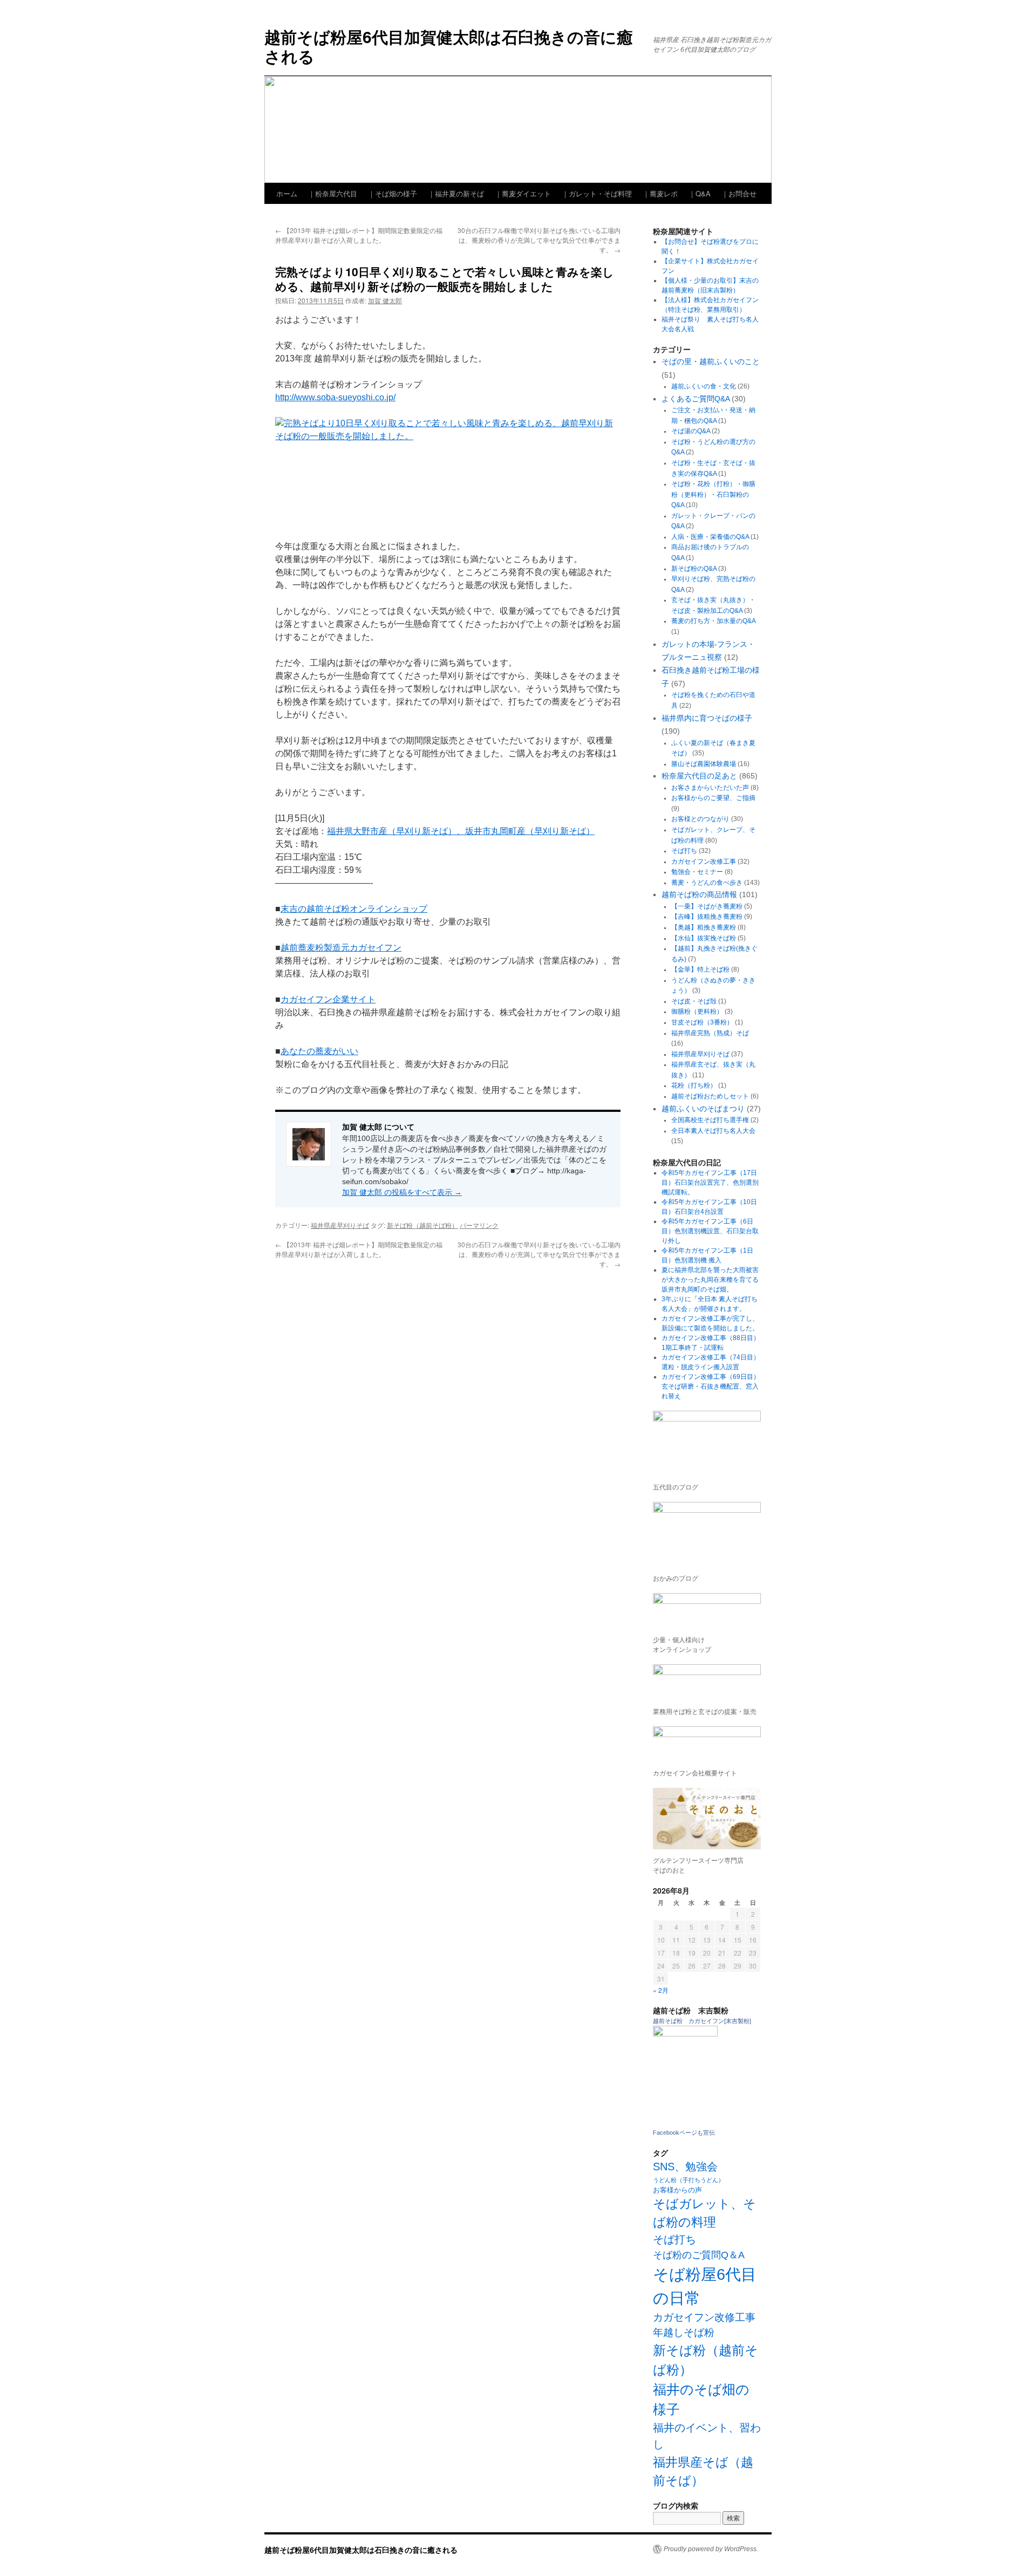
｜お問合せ (739, 193)
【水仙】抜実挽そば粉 (704, 938)
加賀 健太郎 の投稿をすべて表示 (402, 1192)
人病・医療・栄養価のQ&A (710, 537)
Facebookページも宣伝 (684, 2133)
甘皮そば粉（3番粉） (702, 1022)
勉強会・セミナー (697, 872)
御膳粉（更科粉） (697, 1012)
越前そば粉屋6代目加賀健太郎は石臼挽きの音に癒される (449, 46)
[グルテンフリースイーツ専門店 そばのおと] (707, 1819)
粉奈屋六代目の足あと (699, 776)
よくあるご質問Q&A (696, 399)
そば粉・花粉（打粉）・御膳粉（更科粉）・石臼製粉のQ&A (713, 494)
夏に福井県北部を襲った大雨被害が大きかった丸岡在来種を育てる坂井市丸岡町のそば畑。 (710, 1280)
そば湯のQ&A (691, 431)
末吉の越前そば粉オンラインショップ (354, 909)
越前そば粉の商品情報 (699, 894)
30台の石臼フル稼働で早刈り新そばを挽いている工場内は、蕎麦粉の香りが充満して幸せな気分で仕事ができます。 (539, 240)
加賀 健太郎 (385, 300)
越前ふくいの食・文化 (704, 386)
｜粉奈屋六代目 (333, 193)
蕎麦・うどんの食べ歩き (707, 883)
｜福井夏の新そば (456, 193)
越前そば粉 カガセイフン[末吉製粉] (702, 2021)
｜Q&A (700, 193)
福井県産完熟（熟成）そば (710, 1033)
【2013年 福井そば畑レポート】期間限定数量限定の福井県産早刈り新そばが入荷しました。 (359, 235)
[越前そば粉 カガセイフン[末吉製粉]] (685, 2034)
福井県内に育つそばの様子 (707, 718)
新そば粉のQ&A (694, 569)
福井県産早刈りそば (340, 1225)
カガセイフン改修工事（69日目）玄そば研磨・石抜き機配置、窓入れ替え (711, 1386)
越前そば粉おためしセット (710, 1096)
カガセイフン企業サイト (328, 999)
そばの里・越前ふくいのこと (711, 361)
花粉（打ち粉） (694, 1085)
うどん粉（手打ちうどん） (689, 2180)
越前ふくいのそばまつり (703, 1109)
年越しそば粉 (684, 2332)
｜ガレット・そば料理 (597, 193)
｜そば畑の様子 (393, 193)
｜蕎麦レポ (660, 193)
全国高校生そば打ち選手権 (710, 1120)
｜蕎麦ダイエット (523, 193)
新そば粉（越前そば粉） (422, 1225)
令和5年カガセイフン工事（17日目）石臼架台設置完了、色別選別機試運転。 (710, 1183)
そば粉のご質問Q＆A (699, 2255)
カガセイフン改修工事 (704, 862)
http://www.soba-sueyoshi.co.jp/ (335, 397)
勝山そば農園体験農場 (704, 764)
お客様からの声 (677, 2190)
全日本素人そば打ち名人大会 (713, 1131)
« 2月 (661, 1990)
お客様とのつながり (700, 819)
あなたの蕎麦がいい (319, 1051)
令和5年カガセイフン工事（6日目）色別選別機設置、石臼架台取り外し (710, 1231)
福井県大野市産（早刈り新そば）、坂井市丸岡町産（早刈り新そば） (461, 831)
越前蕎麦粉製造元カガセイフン (341, 948)
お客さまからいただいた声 (710, 788)
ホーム (287, 193)
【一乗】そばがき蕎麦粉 (707, 906)
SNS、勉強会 (685, 2167)
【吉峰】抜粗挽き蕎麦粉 (707, 917)
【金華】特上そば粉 (700, 969)
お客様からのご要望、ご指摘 (713, 798)
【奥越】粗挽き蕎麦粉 (704, 927)
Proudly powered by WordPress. (711, 2549)
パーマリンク (479, 1225)
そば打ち (684, 851)
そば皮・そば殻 (694, 1001)
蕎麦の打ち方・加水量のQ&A (713, 621)
